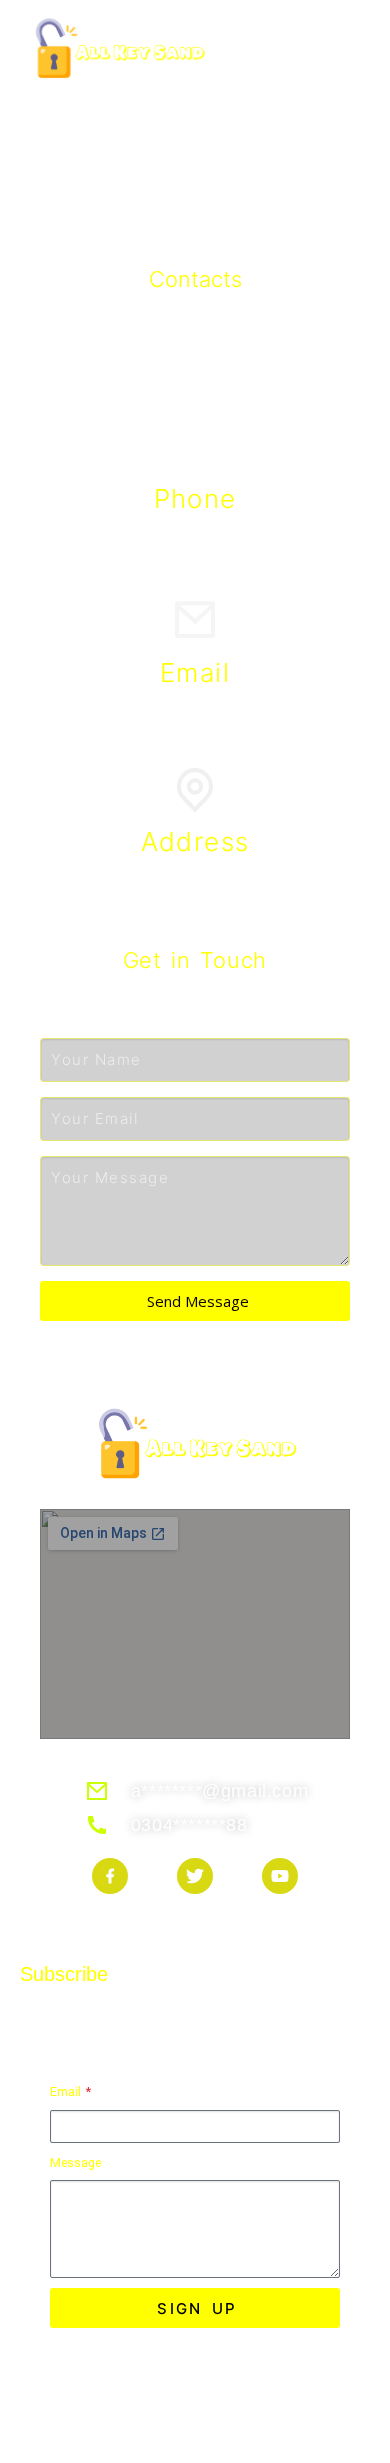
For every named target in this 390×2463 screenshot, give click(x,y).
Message (75, 2163)
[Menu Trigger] (343, 44)
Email (67, 2092)
